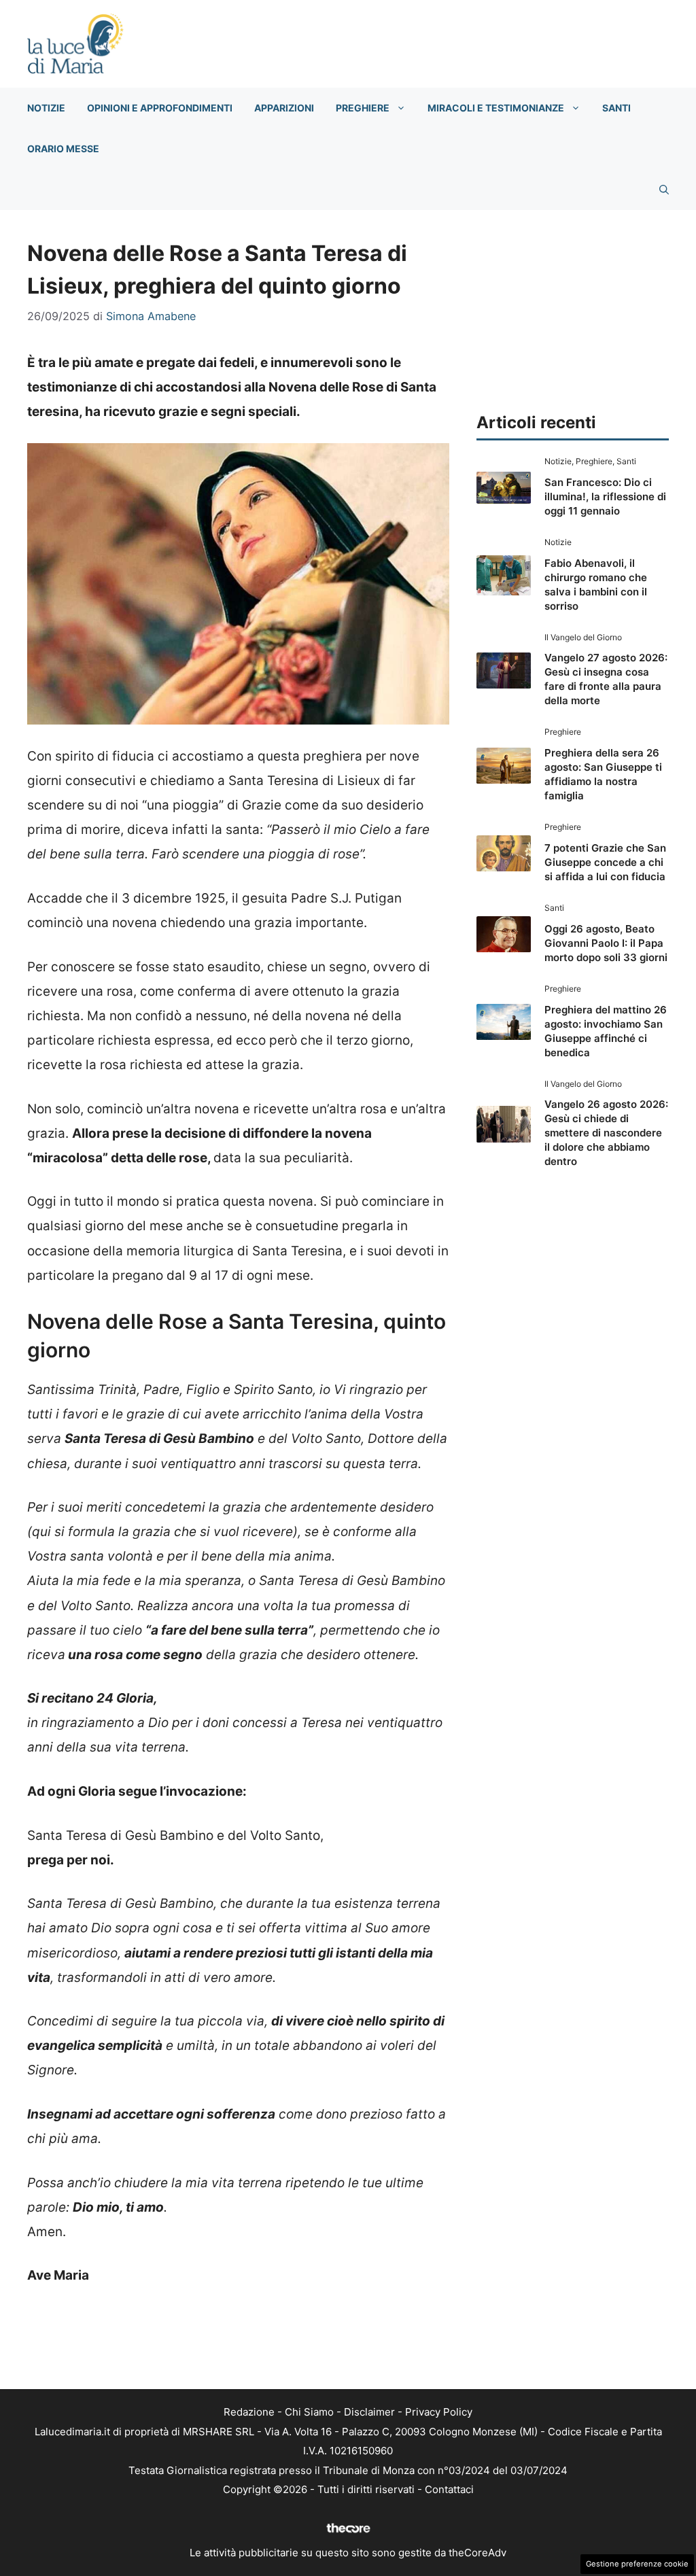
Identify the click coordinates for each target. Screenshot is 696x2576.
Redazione (249, 2412)
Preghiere (363, 108)
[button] (664, 190)
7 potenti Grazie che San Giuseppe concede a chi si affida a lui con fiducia (605, 862)
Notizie (46, 108)
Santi (616, 108)
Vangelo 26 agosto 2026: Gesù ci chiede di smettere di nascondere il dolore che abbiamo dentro (606, 1133)
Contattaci (449, 2489)
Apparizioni (284, 108)
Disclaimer (369, 2412)
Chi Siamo (309, 2412)
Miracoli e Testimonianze (496, 108)
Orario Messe (63, 149)
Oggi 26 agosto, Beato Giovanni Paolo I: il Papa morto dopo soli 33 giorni (606, 943)
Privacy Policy (439, 2412)
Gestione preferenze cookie (637, 2564)
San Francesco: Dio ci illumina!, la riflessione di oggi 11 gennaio (605, 497)
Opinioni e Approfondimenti (160, 108)
